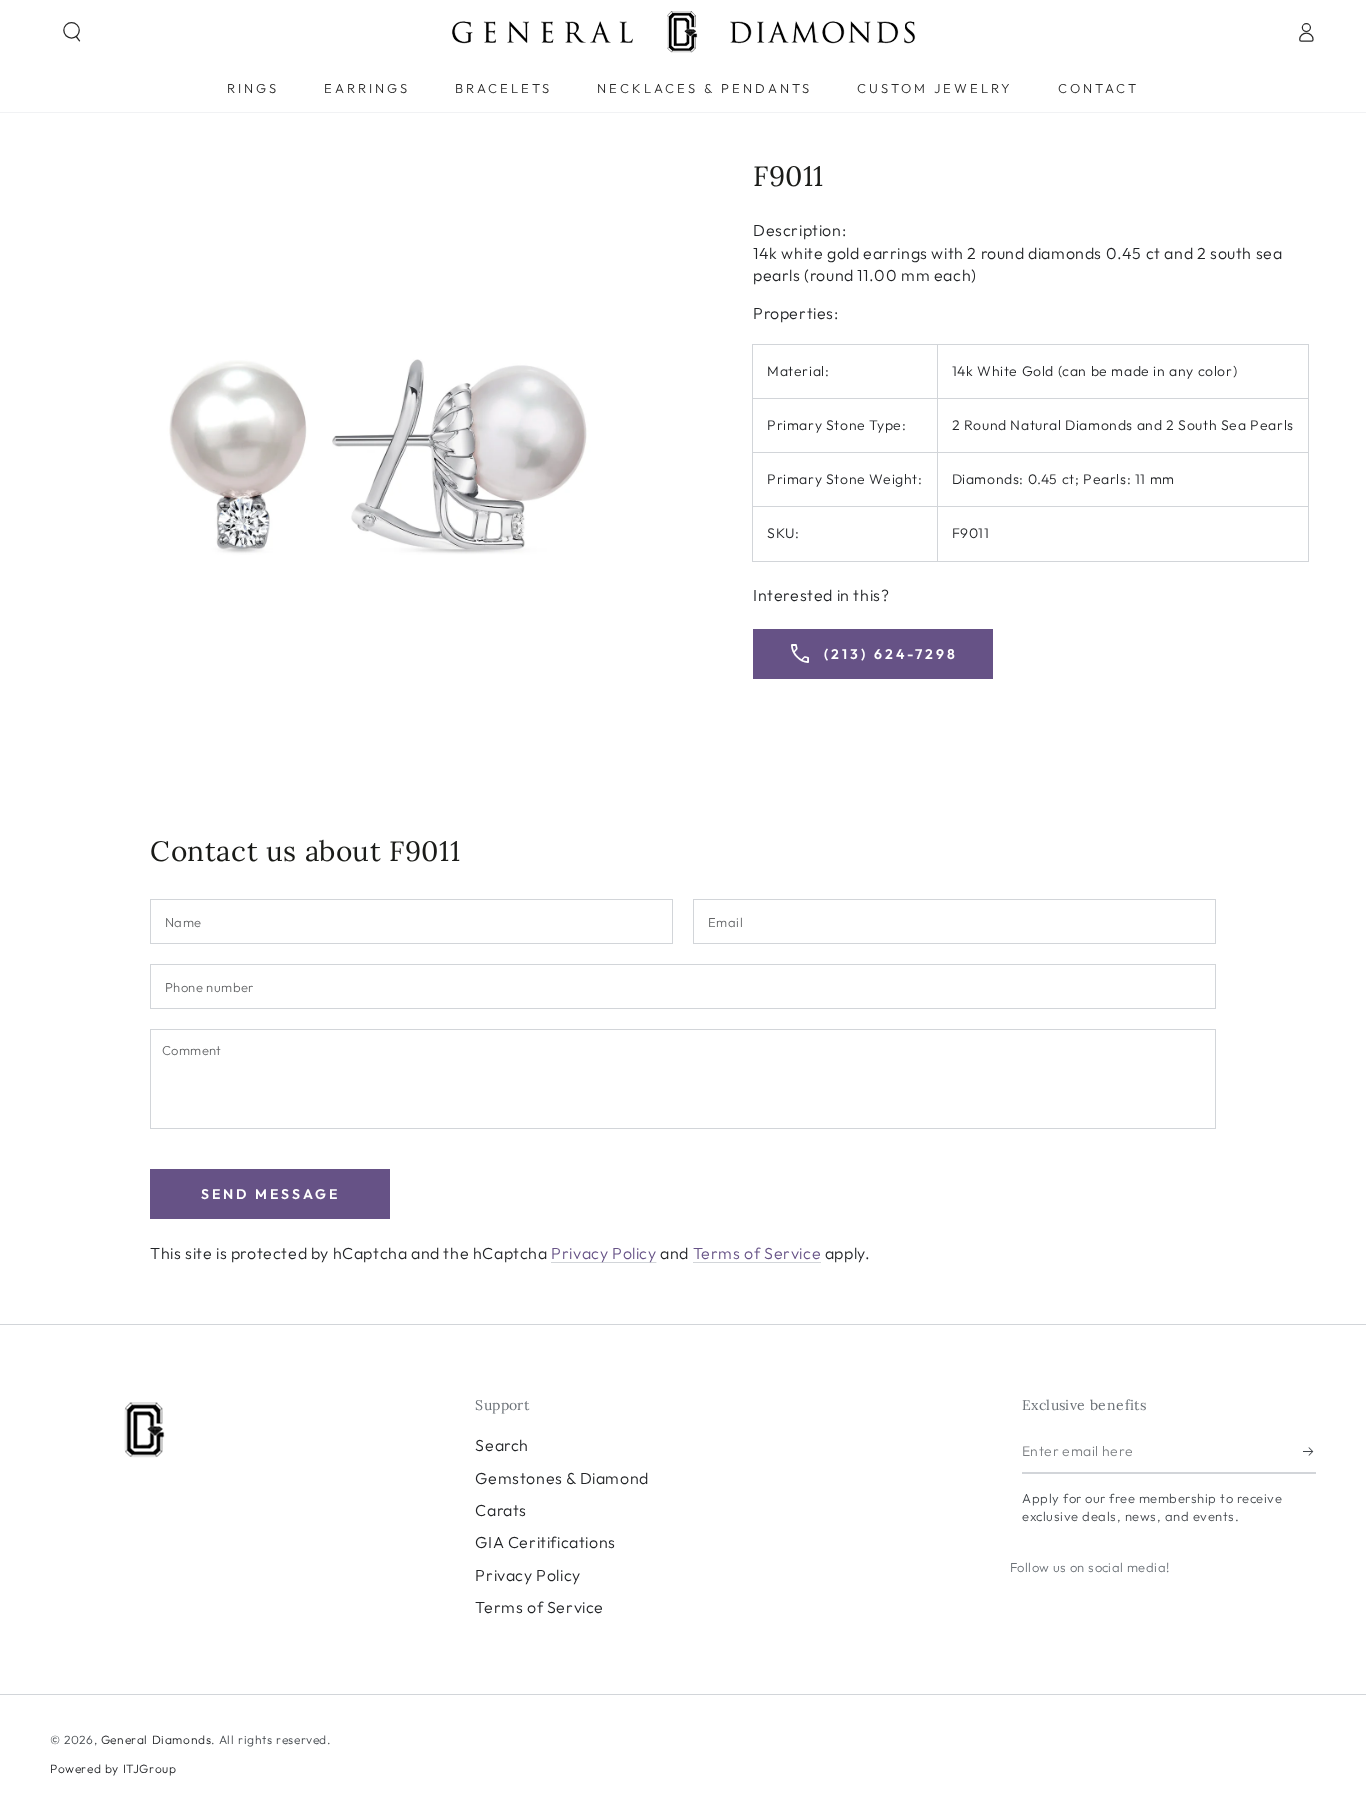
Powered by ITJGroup (113, 1768)
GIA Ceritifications (545, 1542)
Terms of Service (757, 1253)
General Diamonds (156, 1739)
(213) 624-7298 (873, 654)
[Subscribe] (1309, 1451)
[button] (72, 32)
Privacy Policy (603, 1253)
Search (502, 1445)
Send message (270, 1194)
